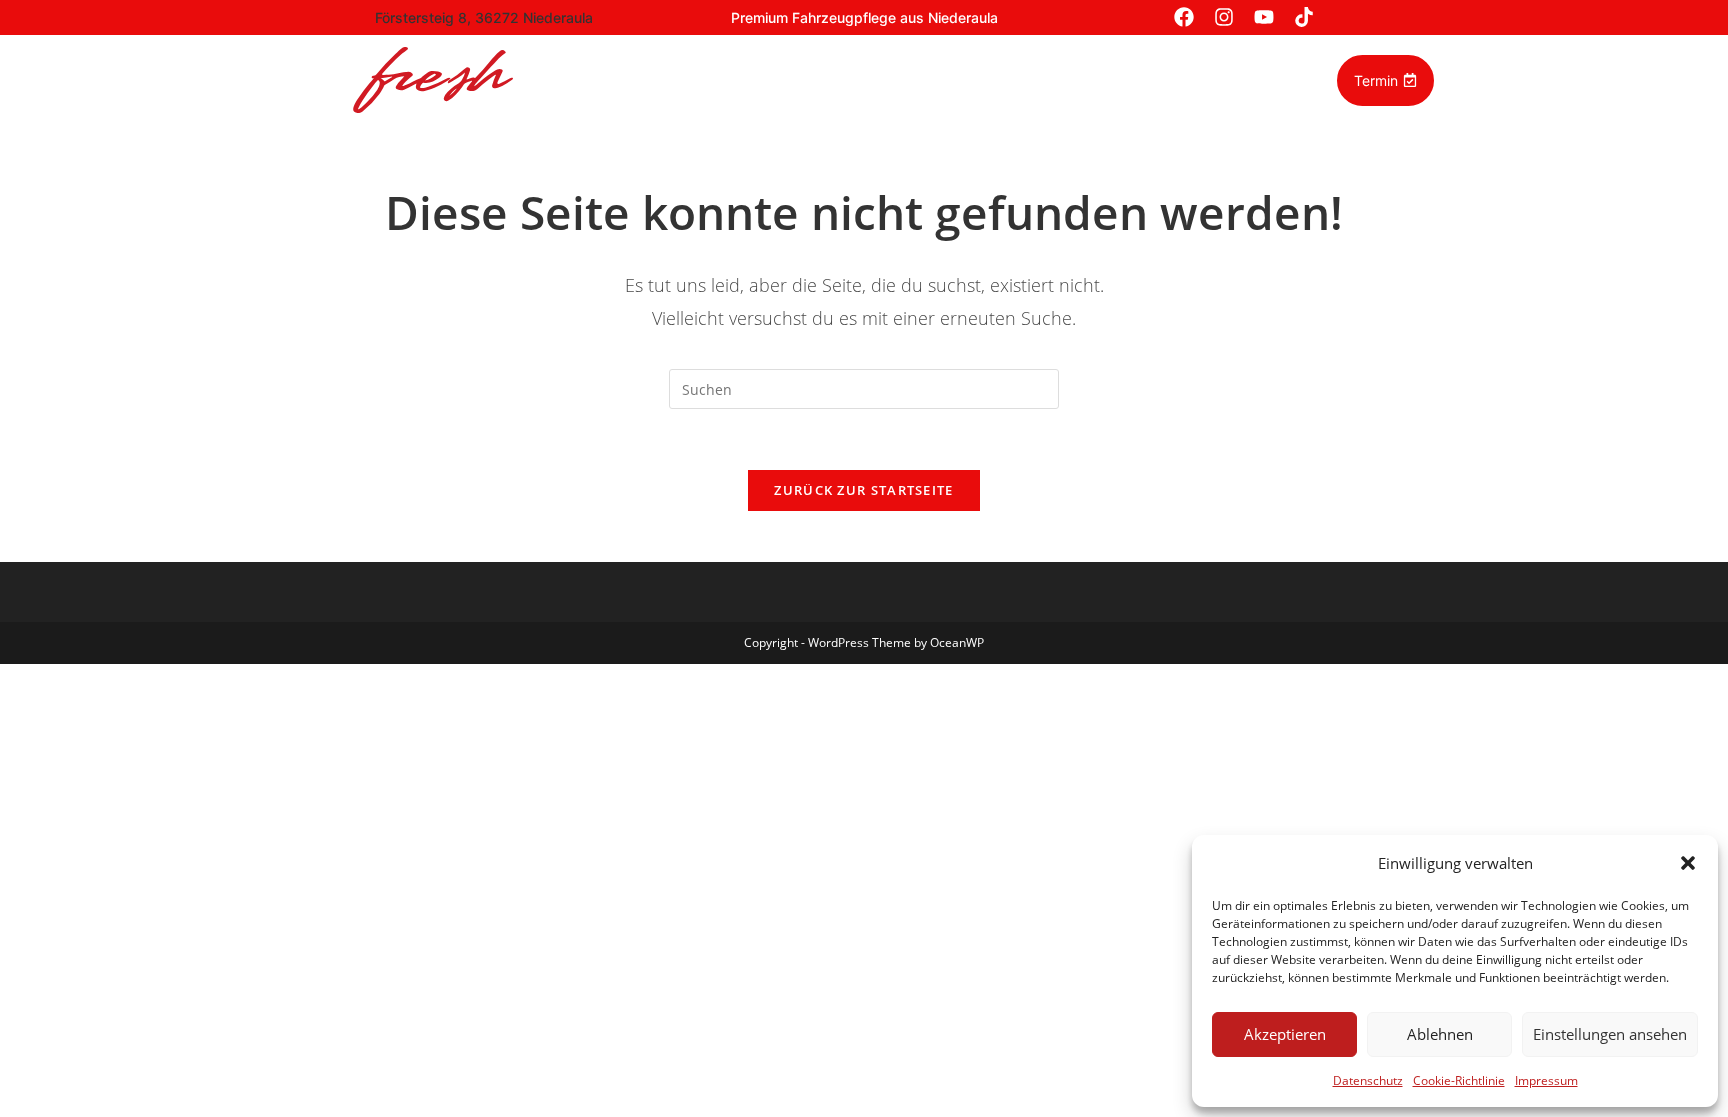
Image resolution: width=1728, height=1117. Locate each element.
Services (716, 80)
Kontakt (1219, 80)
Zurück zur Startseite (863, 490)
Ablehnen (1440, 1034)
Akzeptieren (1285, 1034)
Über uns (1044, 80)
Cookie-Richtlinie (1459, 1080)
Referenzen (820, 80)
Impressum (1546, 1080)
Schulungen (936, 80)
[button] (1688, 863)
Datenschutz (1368, 1080)
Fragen (1134, 80)
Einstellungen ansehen (1610, 1034)
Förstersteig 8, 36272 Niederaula (484, 17)
